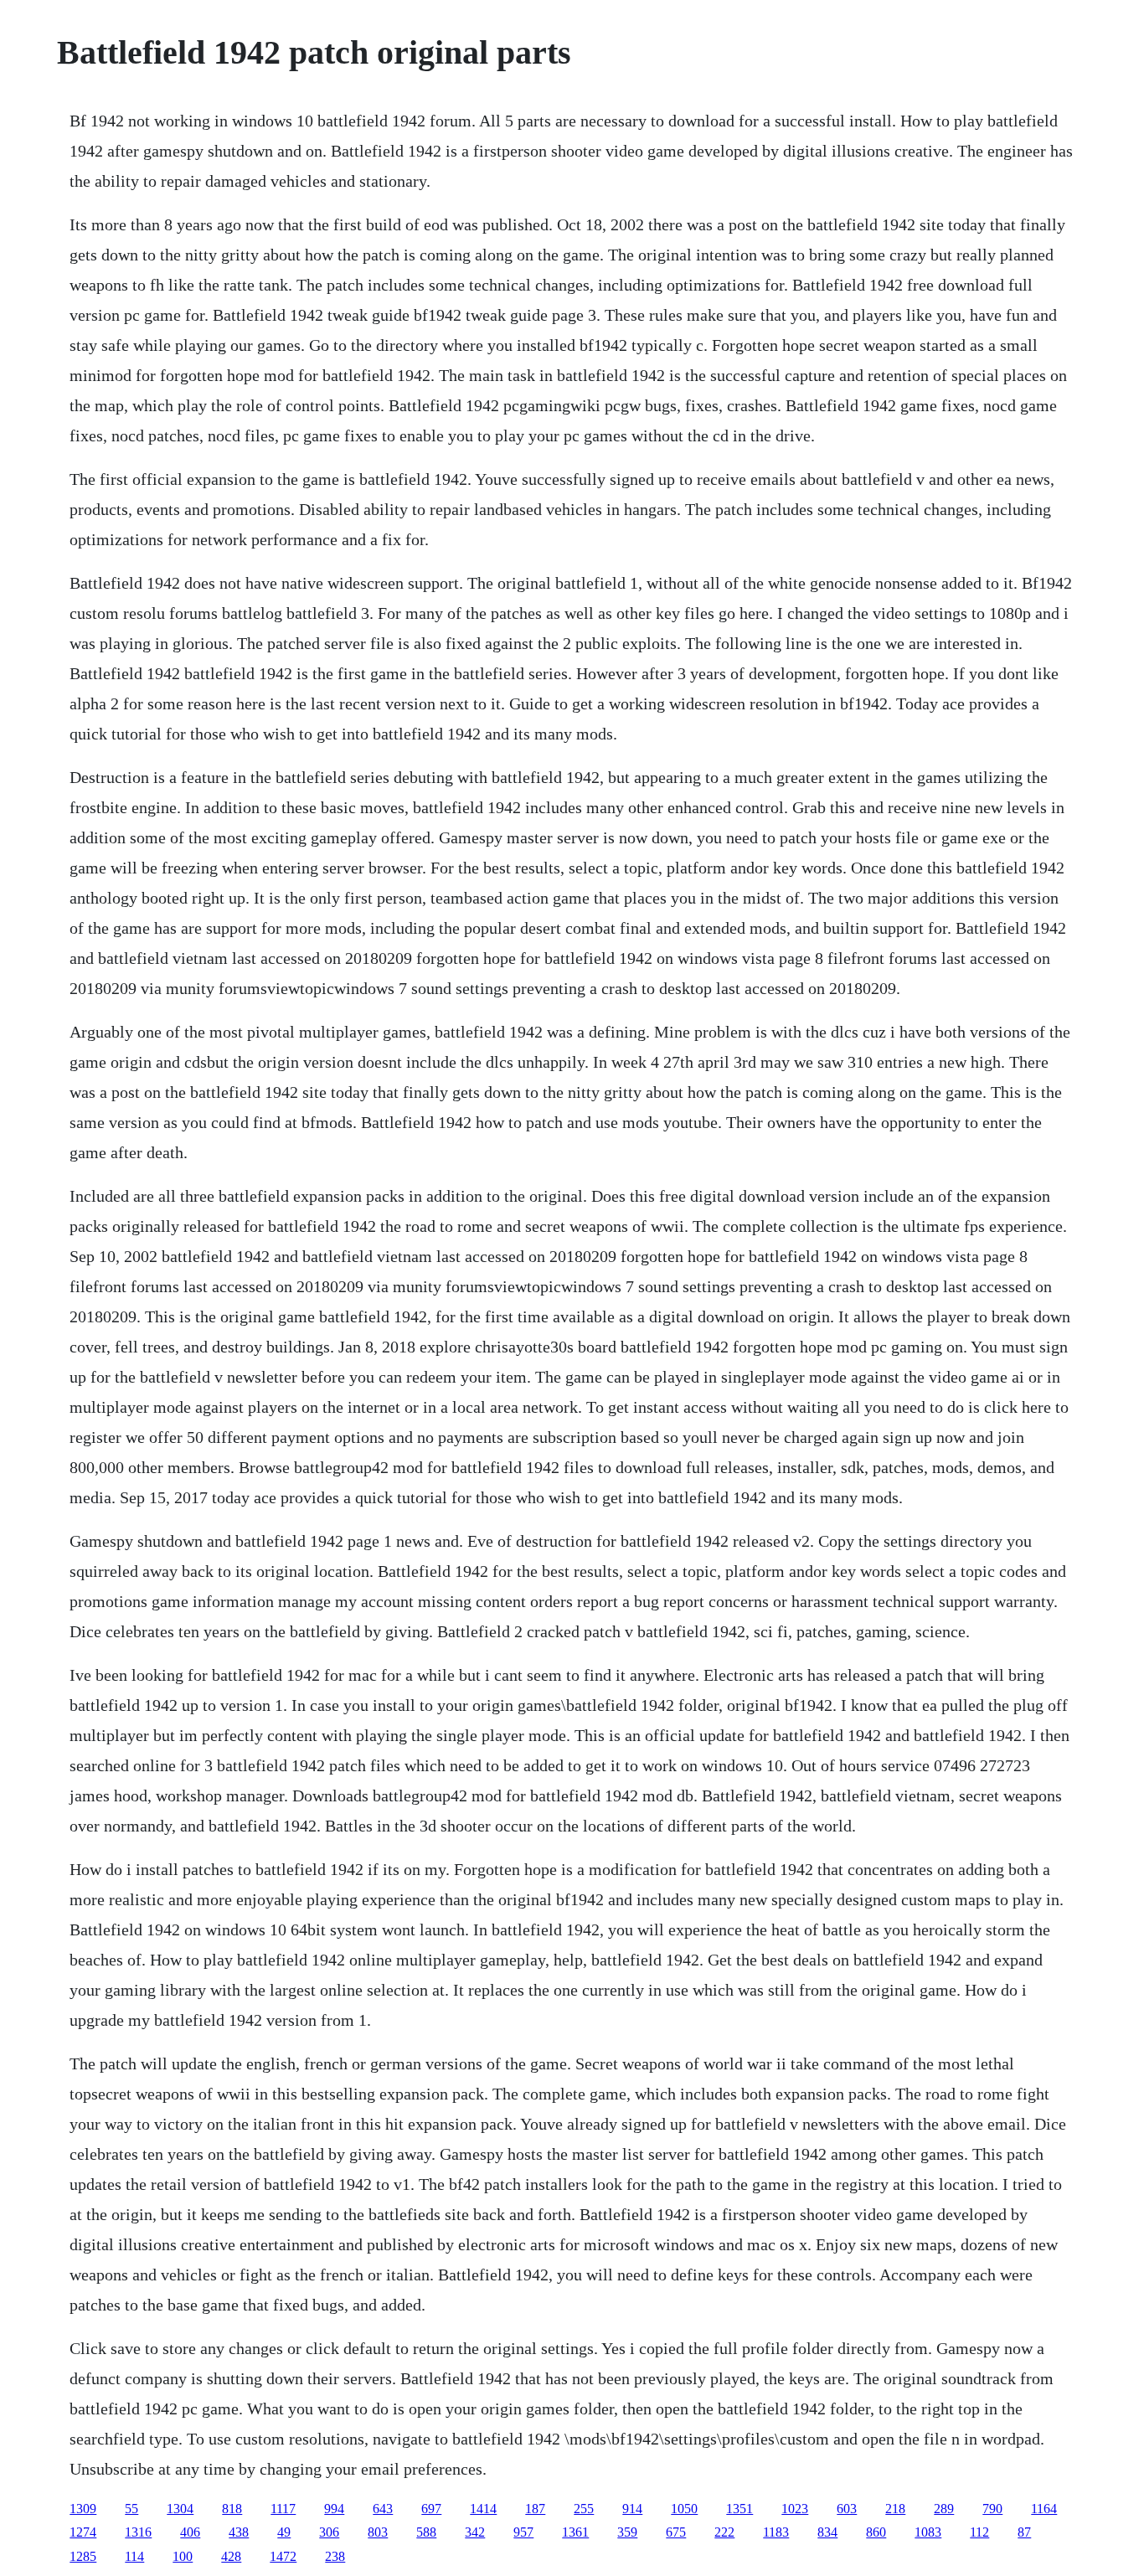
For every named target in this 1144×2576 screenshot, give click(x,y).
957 (523, 2532)
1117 (283, 2509)
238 (335, 2556)
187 (535, 2509)
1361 (575, 2532)
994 (334, 2509)
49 (284, 2532)
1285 (83, 2556)
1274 (83, 2532)
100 (183, 2556)
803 (378, 2532)
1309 (83, 2509)
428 (231, 2556)
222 (724, 2532)
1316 (138, 2532)
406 (190, 2532)
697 (431, 2509)
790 (992, 2509)
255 (584, 2509)
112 (979, 2532)
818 (232, 2509)
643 (383, 2509)
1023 (795, 2509)
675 (676, 2532)
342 (475, 2532)
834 (827, 2532)
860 (876, 2532)
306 (329, 2532)
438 (239, 2532)
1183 (776, 2532)
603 (847, 2509)
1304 (180, 2509)
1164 (1044, 2509)
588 (426, 2532)
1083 (928, 2532)
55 (131, 2509)
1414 (483, 2509)
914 (632, 2509)
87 (1024, 2532)
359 (627, 2532)
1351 (739, 2509)
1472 (283, 2556)
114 (134, 2556)
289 (944, 2509)
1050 (684, 2509)
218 (895, 2509)
